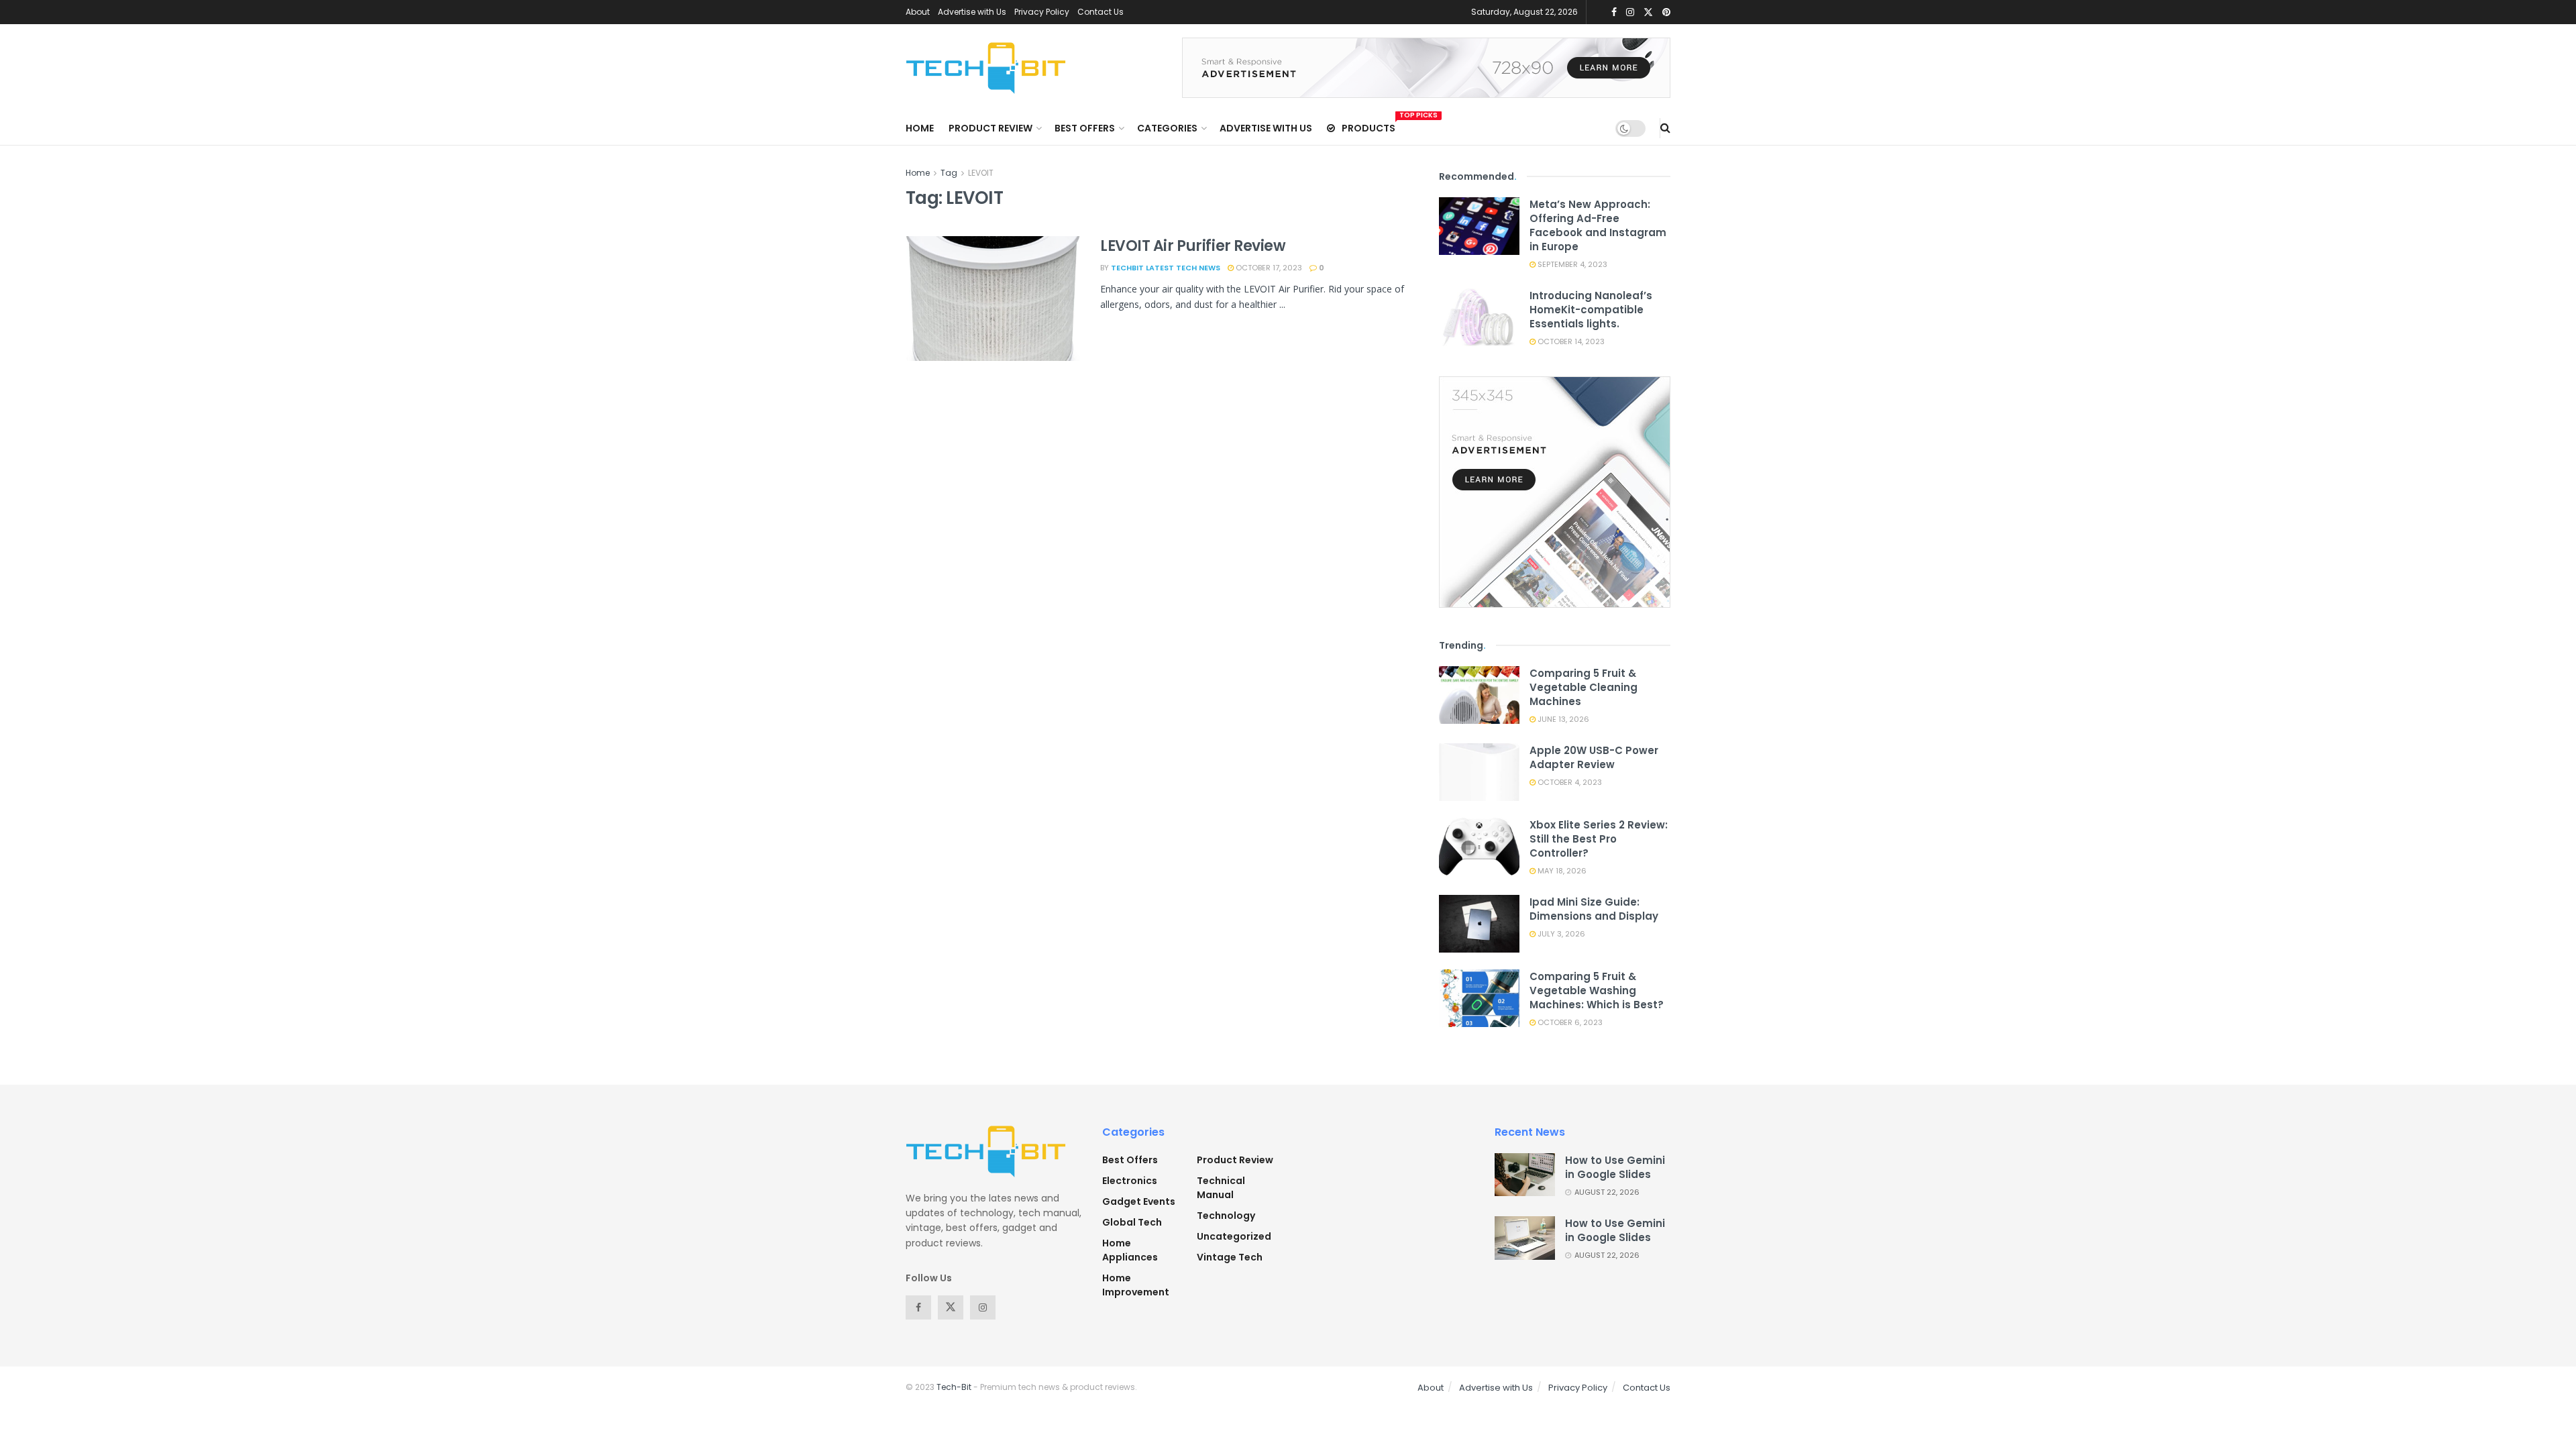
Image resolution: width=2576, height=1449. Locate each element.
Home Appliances (1130, 1250)
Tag (949, 173)
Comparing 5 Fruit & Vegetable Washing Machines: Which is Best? (1597, 990)
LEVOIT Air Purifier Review (1193, 246)
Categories (1167, 128)
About (918, 12)
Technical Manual (1221, 1188)
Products (1368, 126)
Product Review (990, 128)
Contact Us (1101, 12)
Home (920, 128)
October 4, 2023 (1569, 782)
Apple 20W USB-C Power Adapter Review (1594, 757)
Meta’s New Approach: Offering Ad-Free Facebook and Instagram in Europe (1598, 225)
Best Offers (1085, 128)
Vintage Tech (1230, 1257)
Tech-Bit (954, 1387)
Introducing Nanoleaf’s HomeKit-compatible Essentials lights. (1591, 310)
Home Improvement (1136, 1285)
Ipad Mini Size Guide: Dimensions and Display (1594, 909)
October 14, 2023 (1570, 341)
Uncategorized (1234, 1236)
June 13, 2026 (1562, 719)
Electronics (1130, 1181)
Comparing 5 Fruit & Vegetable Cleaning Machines (1584, 687)
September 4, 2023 (1571, 264)
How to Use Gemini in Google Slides (1615, 1167)
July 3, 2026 (1560, 934)
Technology (1226, 1216)
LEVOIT (981, 173)
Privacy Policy (1042, 12)
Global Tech (1132, 1222)
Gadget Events (1139, 1201)
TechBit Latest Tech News (1166, 268)
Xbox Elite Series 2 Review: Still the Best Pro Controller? (1599, 839)
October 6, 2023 (1569, 1022)
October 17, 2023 (1268, 268)
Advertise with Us (972, 12)
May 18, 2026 (1561, 871)
